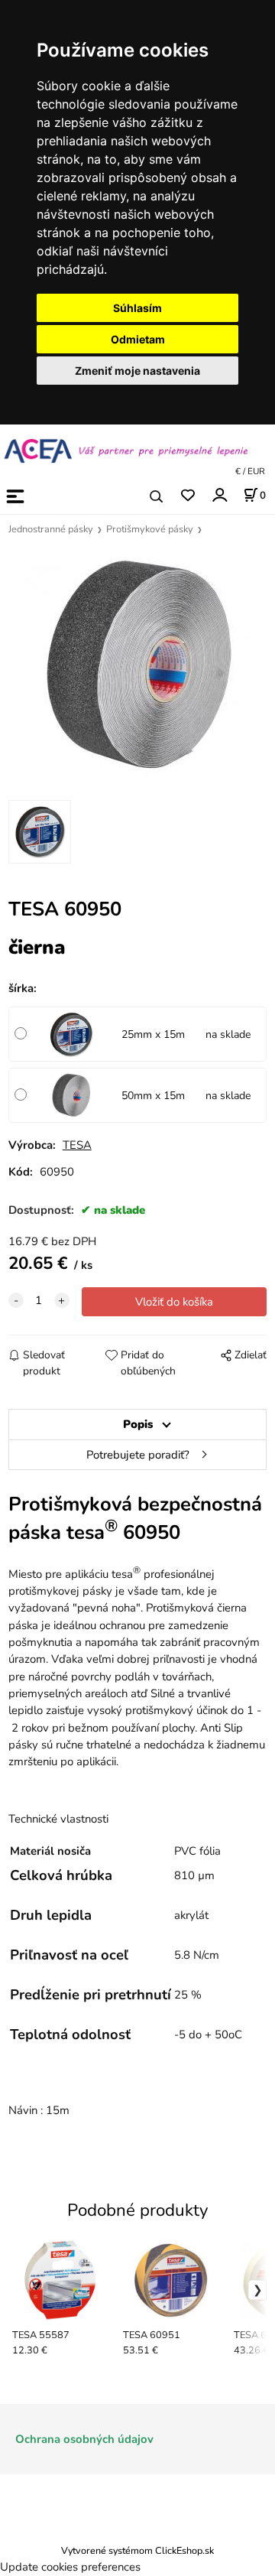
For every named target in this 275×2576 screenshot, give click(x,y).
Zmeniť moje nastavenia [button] (137, 371)
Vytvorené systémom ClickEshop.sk (137, 2550)
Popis (138, 1424)
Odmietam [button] (138, 339)
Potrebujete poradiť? (138, 1455)
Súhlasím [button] (137, 308)
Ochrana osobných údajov (84, 2439)
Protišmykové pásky (150, 529)
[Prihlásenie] (219, 495)
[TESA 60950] (138, 665)
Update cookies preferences (70, 2567)
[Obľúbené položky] (188, 496)
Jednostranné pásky (51, 529)
